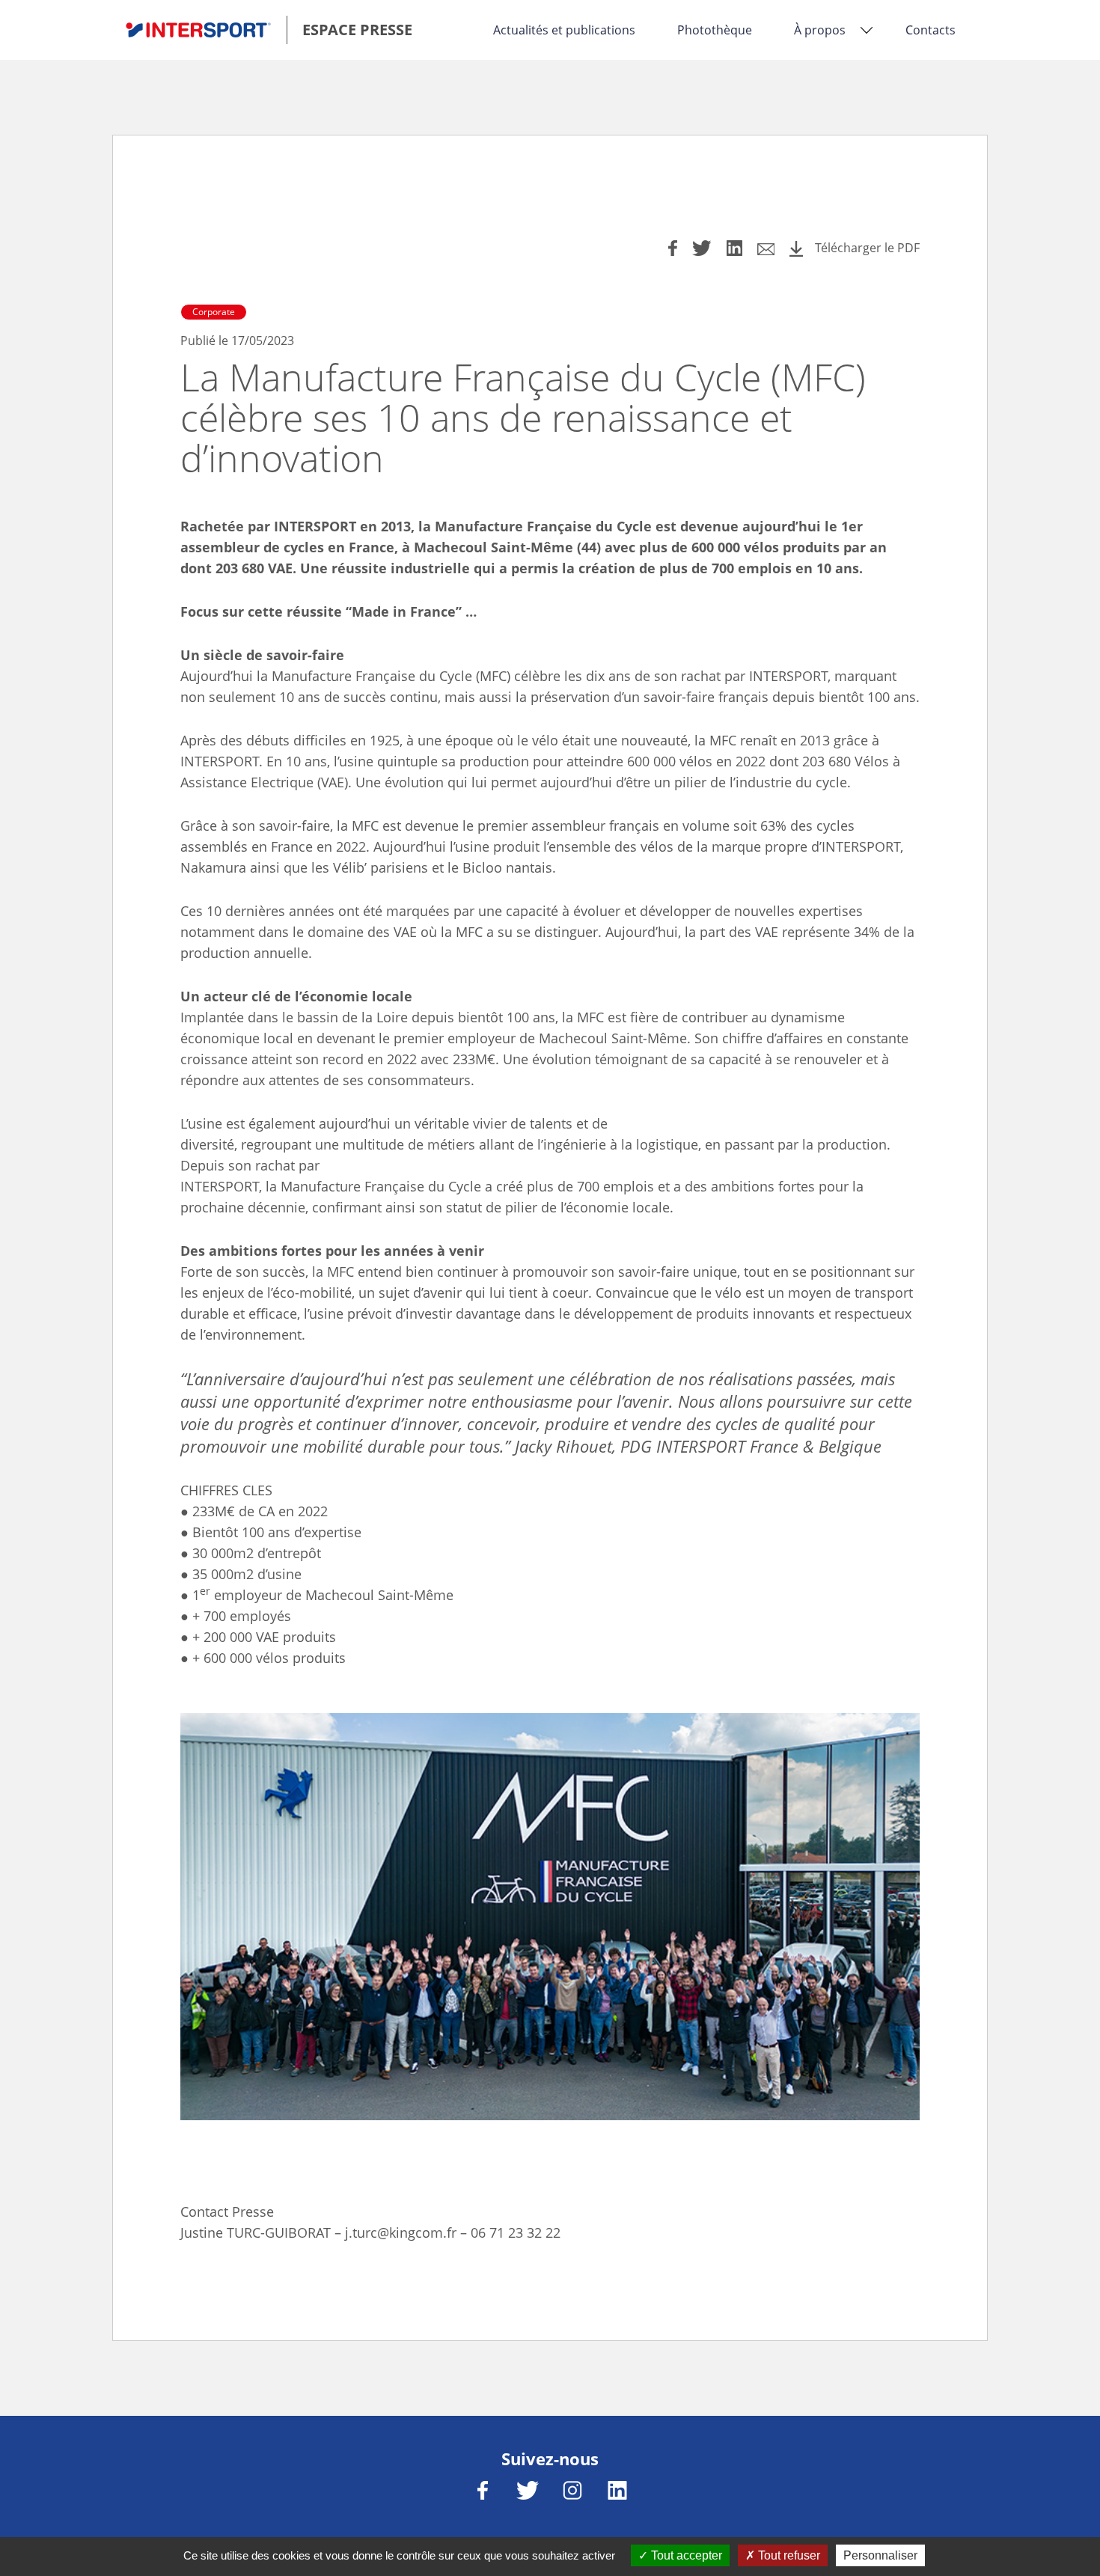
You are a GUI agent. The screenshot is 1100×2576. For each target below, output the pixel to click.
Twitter (528, 2490)
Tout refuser (788, 2555)
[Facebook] (673, 250)
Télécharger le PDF (867, 248)
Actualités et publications (564, 30)
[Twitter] (702, 250)
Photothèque (715, 30)
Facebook (483, 2490)
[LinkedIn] (734, 250)
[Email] (766, 251)
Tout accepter (685, 2555)
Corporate (214, 312)
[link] (275, 30)
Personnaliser (880, 2555)
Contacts (931, 30)
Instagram (572, 2490)
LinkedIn (617, 2490)
